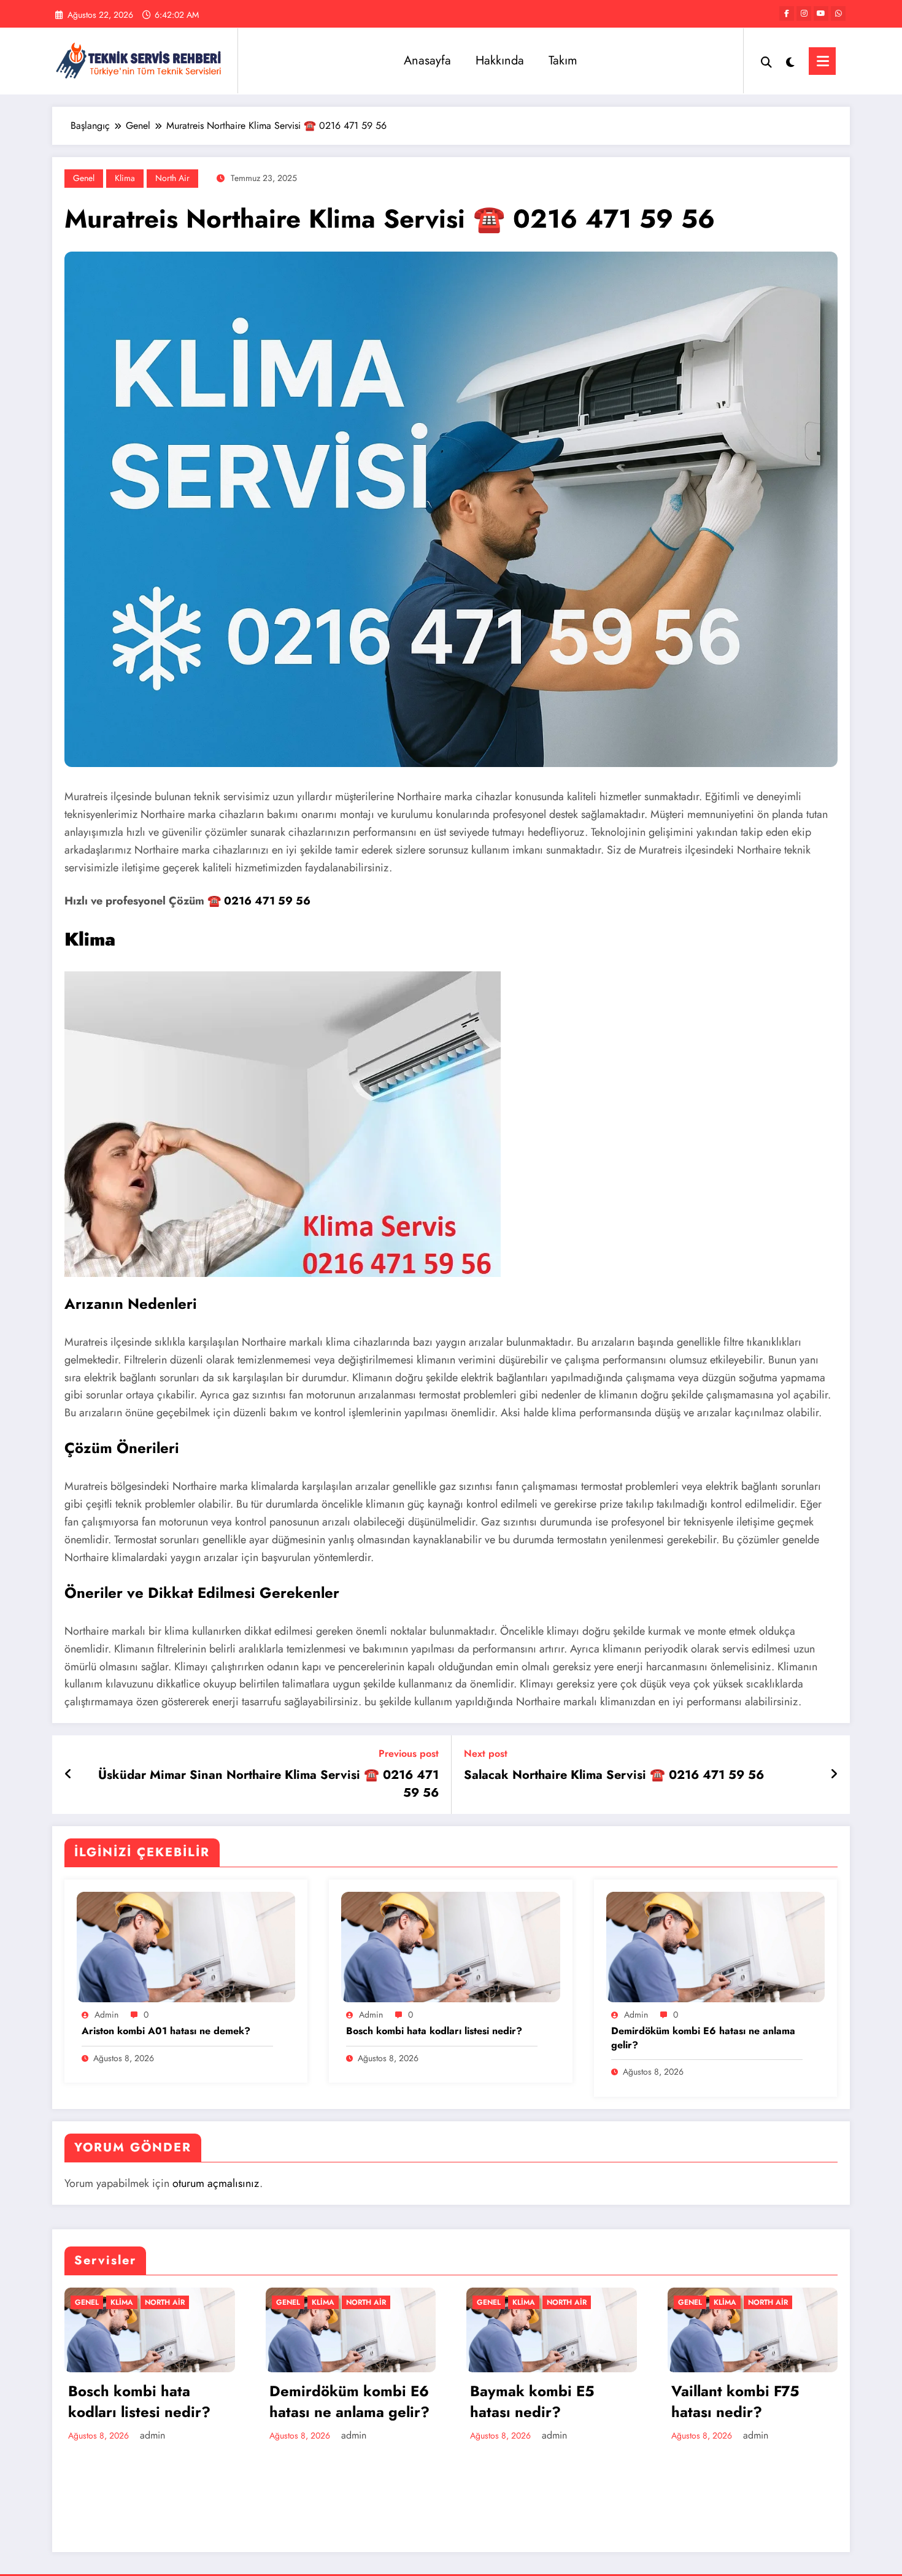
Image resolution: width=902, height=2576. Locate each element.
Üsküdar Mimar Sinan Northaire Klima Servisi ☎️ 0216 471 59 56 (268, 1784)
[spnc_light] (790, 61)
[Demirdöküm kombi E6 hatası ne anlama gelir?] (715, 1946)
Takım (563, 60)
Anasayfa (427, 60)
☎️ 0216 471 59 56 (259, 901)
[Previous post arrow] (68, 1775)
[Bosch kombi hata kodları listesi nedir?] (450, 1946)
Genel (84, 178)
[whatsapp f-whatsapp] (838, 13)
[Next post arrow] (834, 1775)
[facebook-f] (787, 13)
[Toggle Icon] (822, 61)
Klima (125, 178)
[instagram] (804, 13)
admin (106, 2015)
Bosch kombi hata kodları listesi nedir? (434, 2031)
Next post (486, 1753)
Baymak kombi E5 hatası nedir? (532, 2401)
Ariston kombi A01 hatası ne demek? (166, 2031)
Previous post (409, 1753)
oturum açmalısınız (216, 2183)
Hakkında (500, 60)
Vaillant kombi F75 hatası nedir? (735, 2401)
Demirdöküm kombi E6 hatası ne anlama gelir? (703, 2038)
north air (172, 178)
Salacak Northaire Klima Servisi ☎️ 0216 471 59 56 (614, 1775)
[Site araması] (766, 61)
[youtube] (821, 13)
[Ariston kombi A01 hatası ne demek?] (186, 1946)
